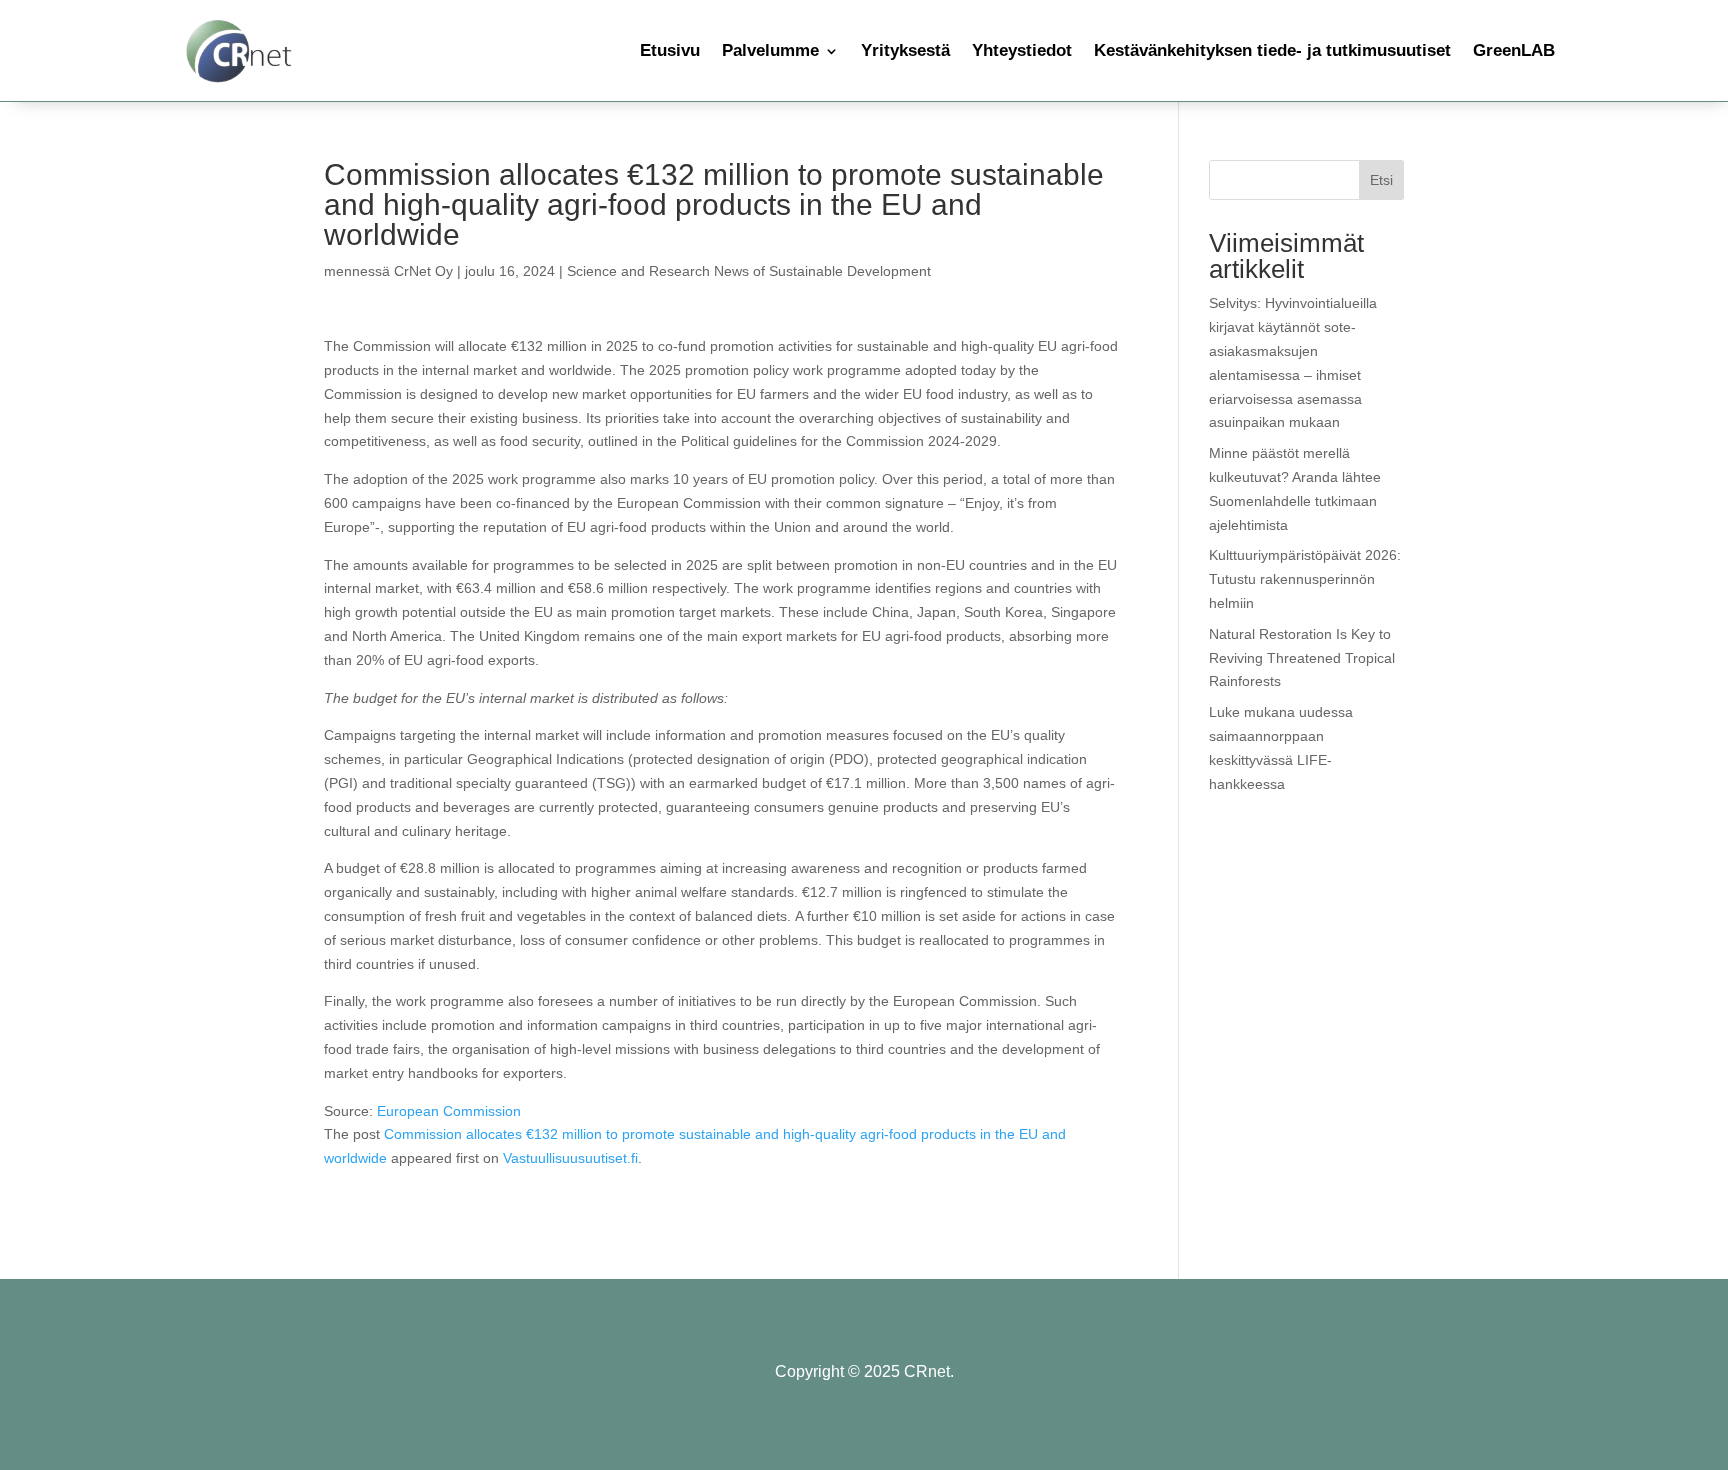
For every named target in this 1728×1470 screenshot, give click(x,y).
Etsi (1381, 180)
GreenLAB (1514, 50)
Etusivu (670, 50)
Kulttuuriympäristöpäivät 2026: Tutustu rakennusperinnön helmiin (1305, 579)
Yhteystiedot (1022, 50)
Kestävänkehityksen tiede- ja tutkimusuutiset (1272, 50)
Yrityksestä (905, 50)
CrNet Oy (423, 271)
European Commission (449, 1111)
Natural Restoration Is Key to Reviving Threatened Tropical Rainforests (1302, 658)
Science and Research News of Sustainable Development (749, 271)
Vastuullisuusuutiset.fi (570, 1158)
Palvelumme (770, 50)
